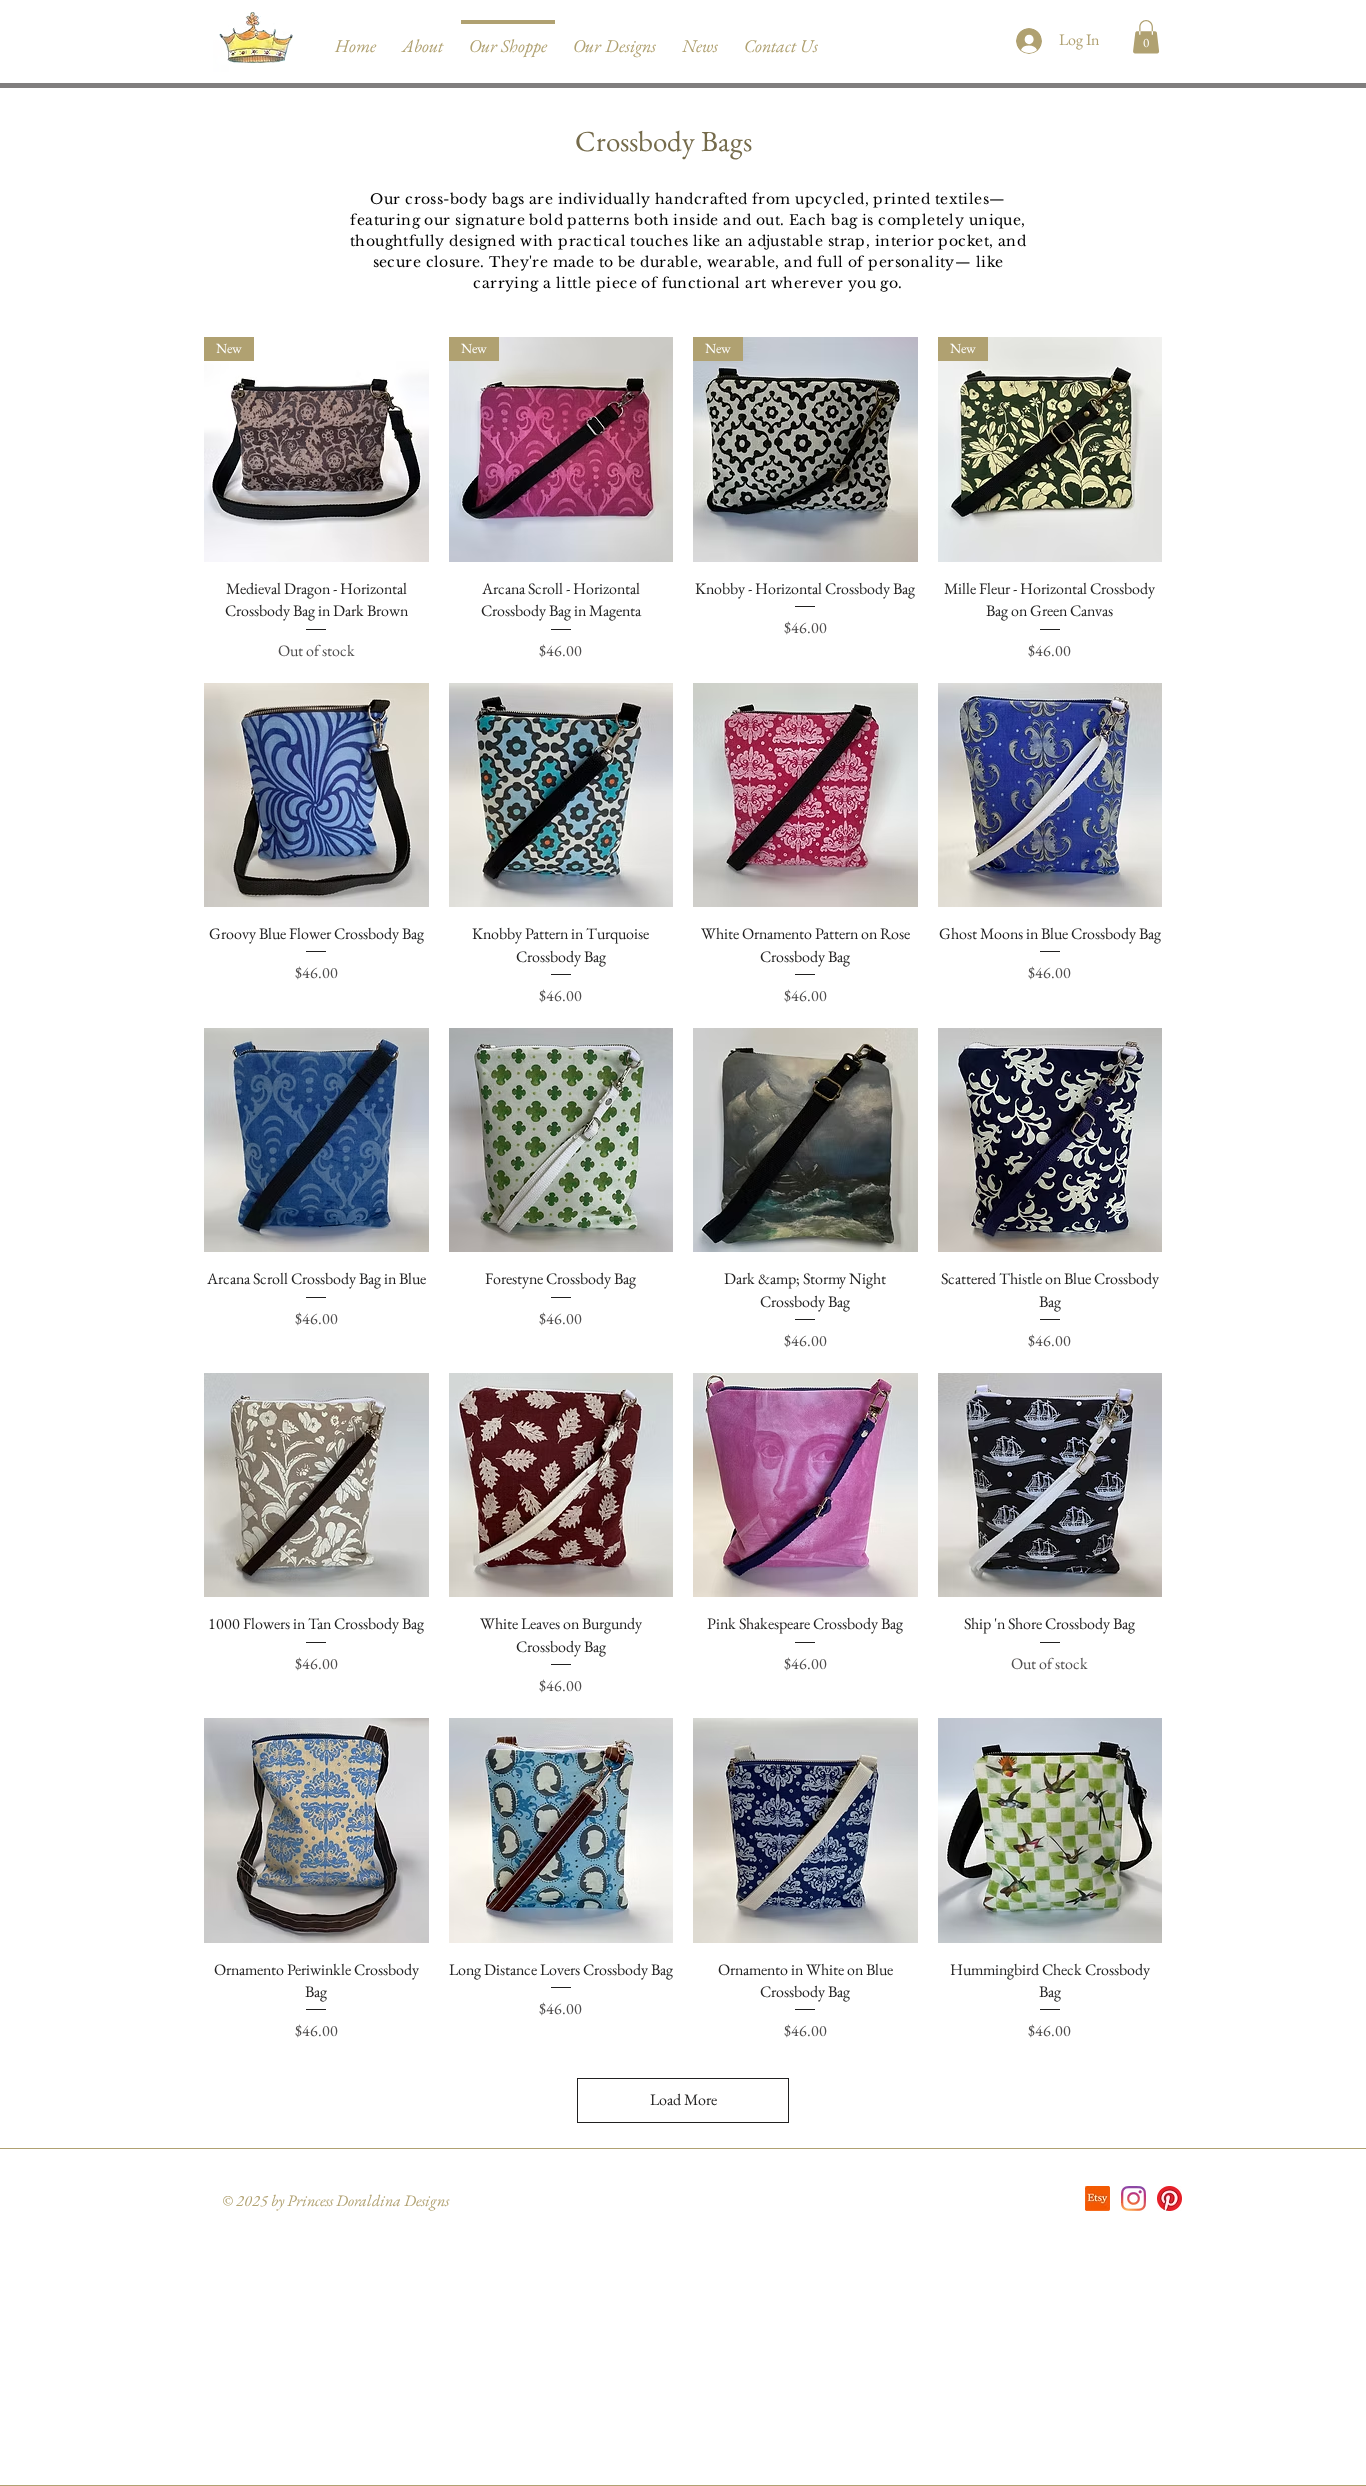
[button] (1146, 36)
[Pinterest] (1169, 2198)
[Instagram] (1133, 2198)
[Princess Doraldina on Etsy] (1097, 2198)
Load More (683, 2099)
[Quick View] (316, 795)
